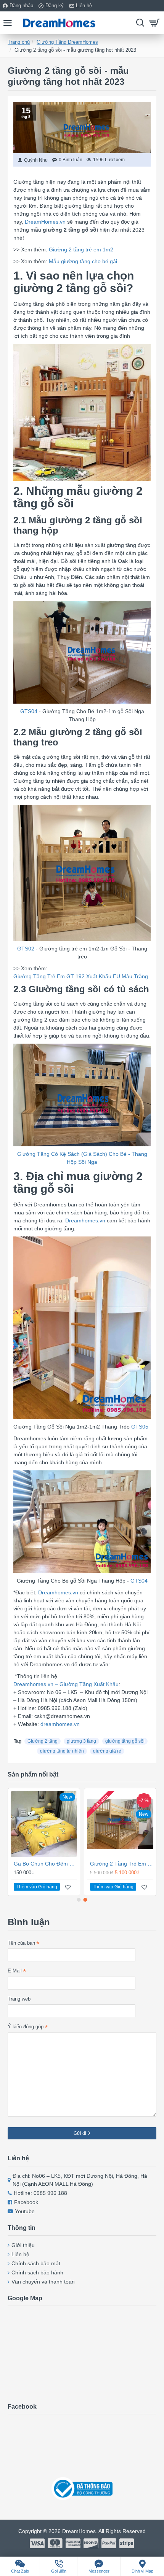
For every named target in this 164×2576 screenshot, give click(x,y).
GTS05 (140, 1427)
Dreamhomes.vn (85, 1220)
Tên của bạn (21, 1943)
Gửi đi (80, 2133)
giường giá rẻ (107, 1751)
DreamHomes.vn (45, 222)
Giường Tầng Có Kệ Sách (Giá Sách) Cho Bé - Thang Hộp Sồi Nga (82, 1158)
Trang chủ (19, 42)
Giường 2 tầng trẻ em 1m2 (81, 249)
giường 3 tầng (81, 1741)
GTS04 (29, 711)
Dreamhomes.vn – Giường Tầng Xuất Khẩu (66, 1684)
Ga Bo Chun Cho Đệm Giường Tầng (45, 1864)
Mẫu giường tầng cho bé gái (83, 261)
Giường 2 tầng (43, 1741)
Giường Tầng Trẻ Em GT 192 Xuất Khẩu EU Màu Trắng (81, 976)
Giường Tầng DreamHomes (67, 42)
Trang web (19, 1999)
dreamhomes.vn (60, 1724)
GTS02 (26, 949)
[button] (79, 1900)
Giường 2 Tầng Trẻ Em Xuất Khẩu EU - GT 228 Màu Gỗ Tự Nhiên (122, 1864)
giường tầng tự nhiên (62, 1751)
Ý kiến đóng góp (26, 2027)
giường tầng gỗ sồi (125, 1741)
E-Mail (15, 1971)
